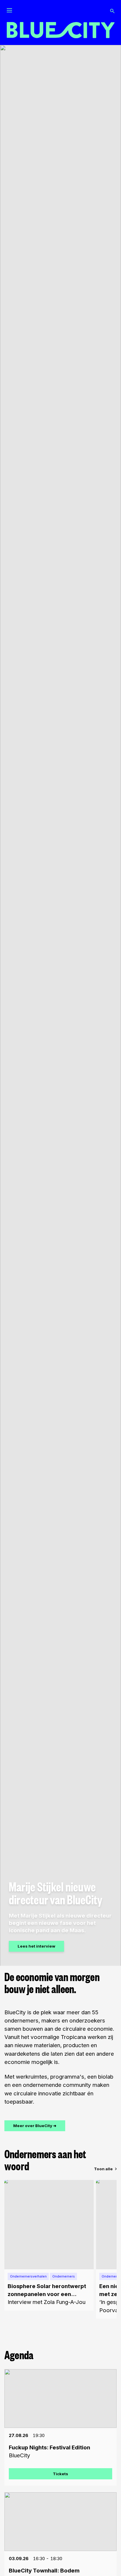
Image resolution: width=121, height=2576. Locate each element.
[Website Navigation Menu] (9, 11)
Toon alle (103, 2169)
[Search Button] (112, 11)
